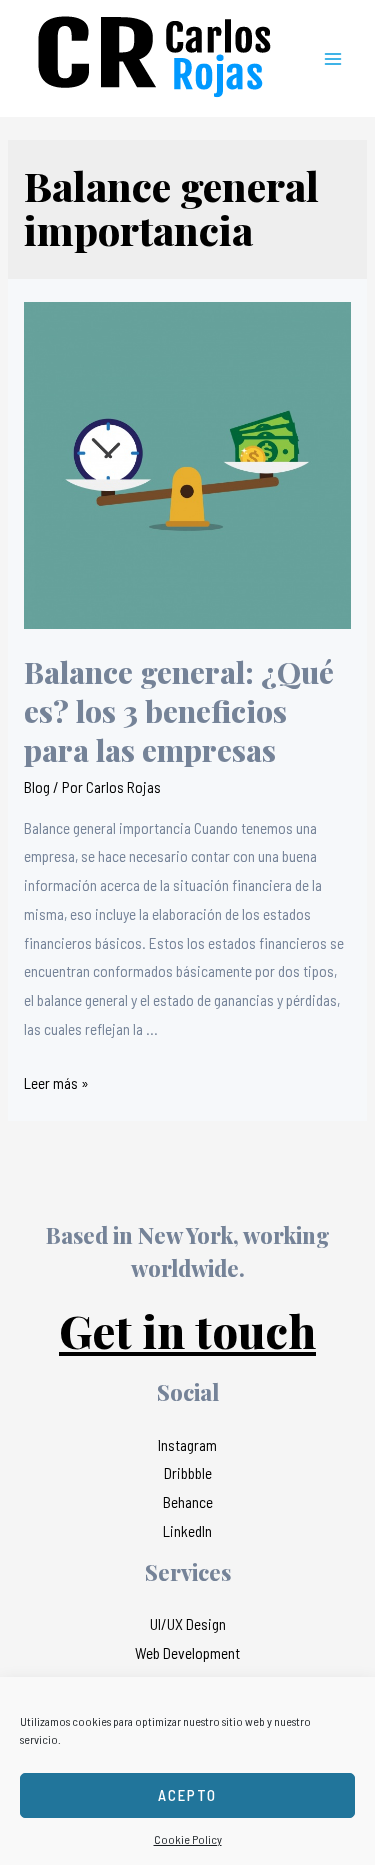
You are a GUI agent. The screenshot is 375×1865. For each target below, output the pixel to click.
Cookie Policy (188, 1839)
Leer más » (56, 1082)
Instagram (187, 1444)
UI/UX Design (188, 1623)
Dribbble (188, 1472)
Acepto (187, 1795)
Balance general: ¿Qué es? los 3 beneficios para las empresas (179, 711)
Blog (37, 786)
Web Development (187, 1652)
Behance (188, 1501)
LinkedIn (187, 1530)
